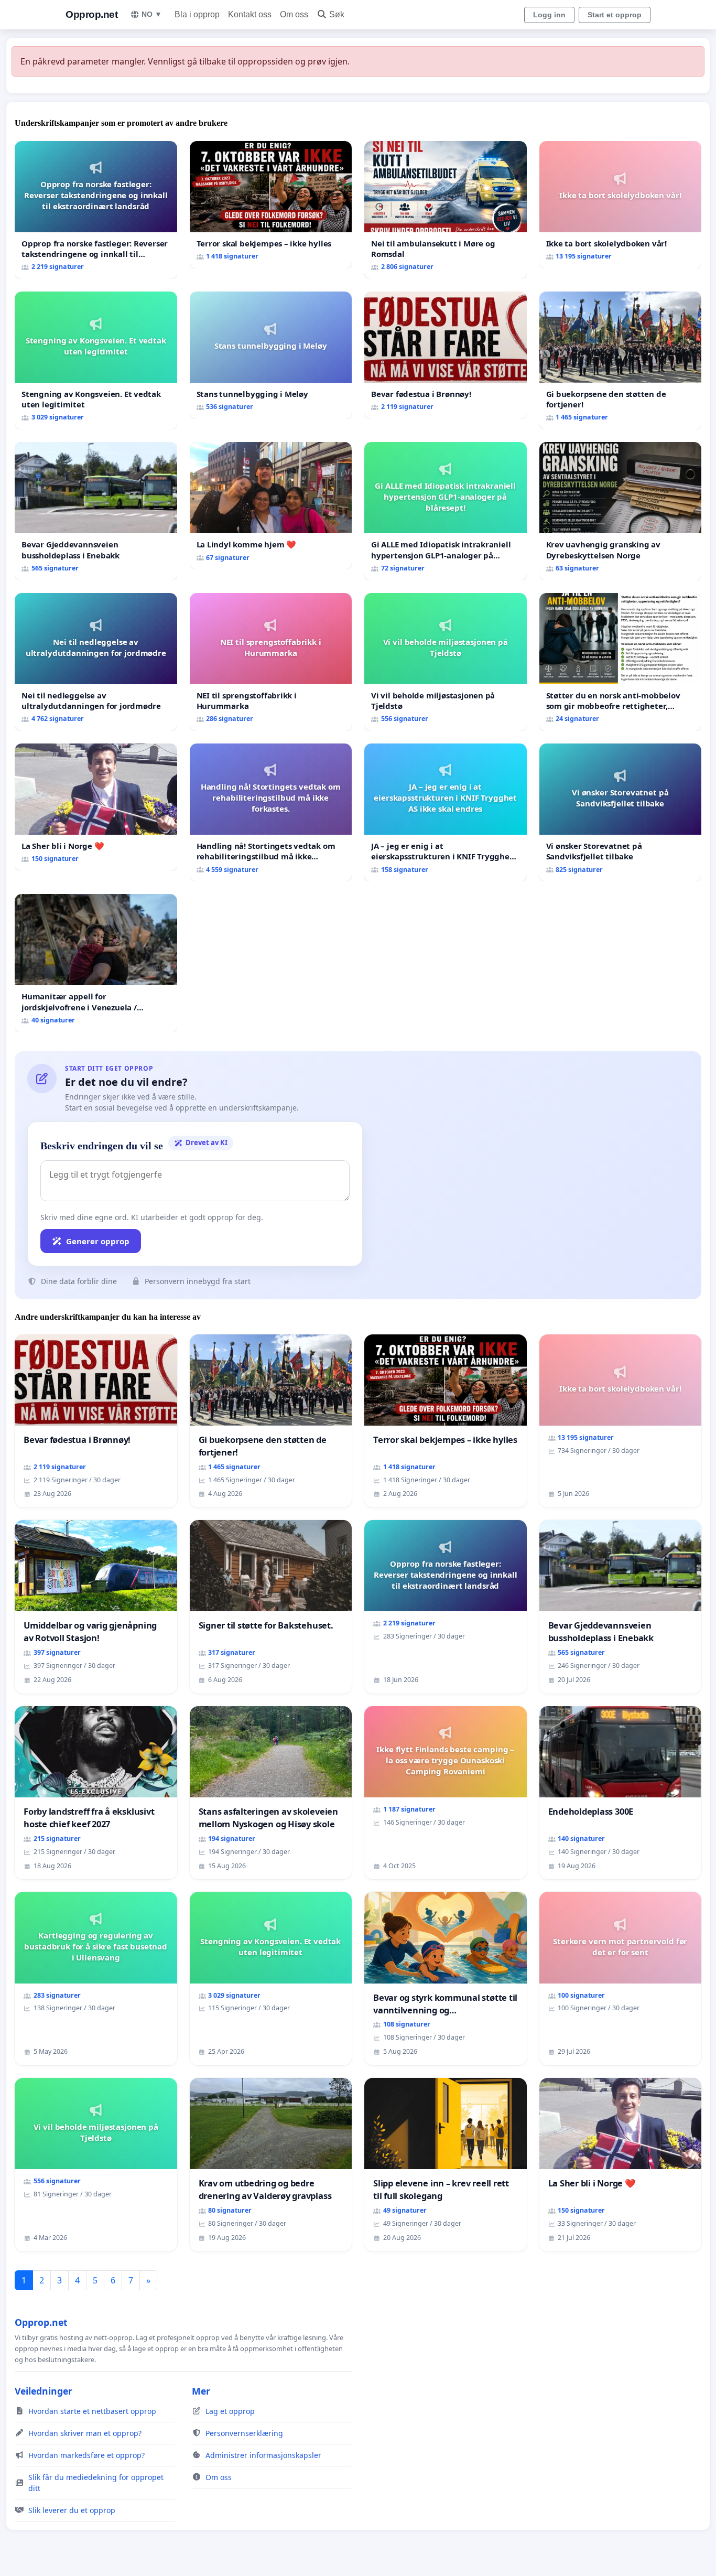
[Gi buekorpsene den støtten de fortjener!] (621, 360)
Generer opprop (98, 1241)
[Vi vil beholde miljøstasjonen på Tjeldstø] (446, 662)
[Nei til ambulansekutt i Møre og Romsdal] (446, 210)
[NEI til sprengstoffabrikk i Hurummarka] (271, 662)
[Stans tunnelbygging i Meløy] (271, 355)
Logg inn (549, 15)
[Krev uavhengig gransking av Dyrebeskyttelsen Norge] (621, 511)
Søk (337, 14)
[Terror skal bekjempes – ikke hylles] (271, 205)
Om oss (294, 14)
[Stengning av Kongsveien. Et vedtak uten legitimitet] (96, 360)
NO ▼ (152, 14)
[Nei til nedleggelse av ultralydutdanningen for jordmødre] (96, 662)
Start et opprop (615, 15)
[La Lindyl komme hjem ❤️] (271, 506)
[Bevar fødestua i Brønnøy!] (446, 355)
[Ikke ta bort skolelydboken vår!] (621, 205)
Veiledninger (44, 2391)
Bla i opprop (197, 14)
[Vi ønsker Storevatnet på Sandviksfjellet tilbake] (621, 812)
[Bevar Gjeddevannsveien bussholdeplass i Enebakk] (96, 511)
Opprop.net (91, 14)
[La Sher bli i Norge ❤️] (96, 807)
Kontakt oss (250, 14)
